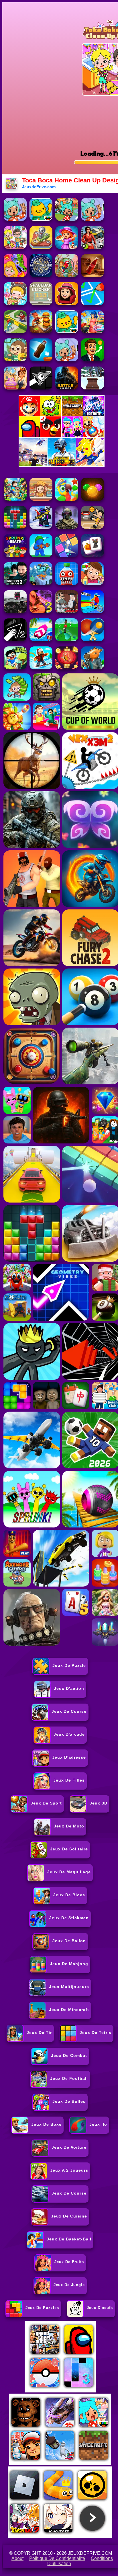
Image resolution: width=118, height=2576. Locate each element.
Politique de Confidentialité (57, 2558)
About (17, 2558)
